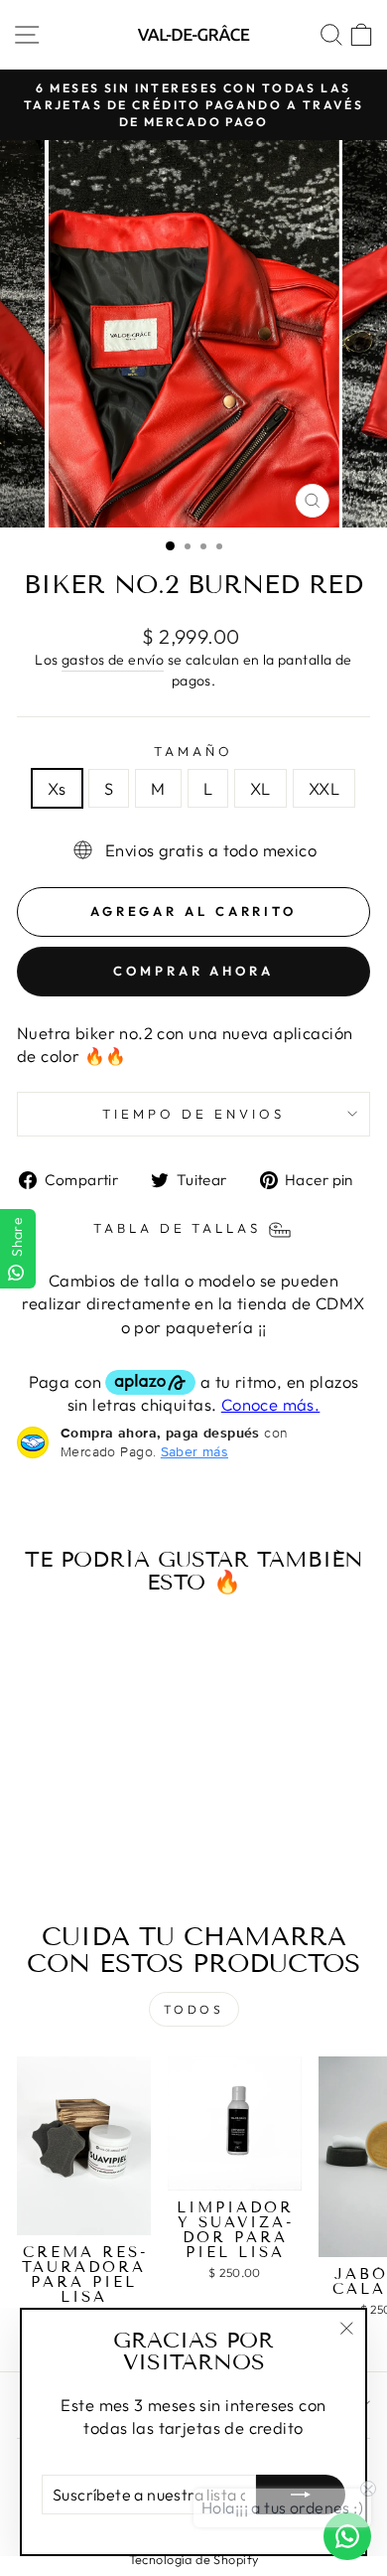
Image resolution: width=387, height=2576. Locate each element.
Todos (194, 2009)
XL (260, 788)
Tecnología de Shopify (194, 2559)
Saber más (194, 1451)
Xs (57, 788)
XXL (324, 788)
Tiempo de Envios (193, 1114)
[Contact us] (347, 2536)
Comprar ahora (193, 971)
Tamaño (193, 751)
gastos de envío (113, 660)
